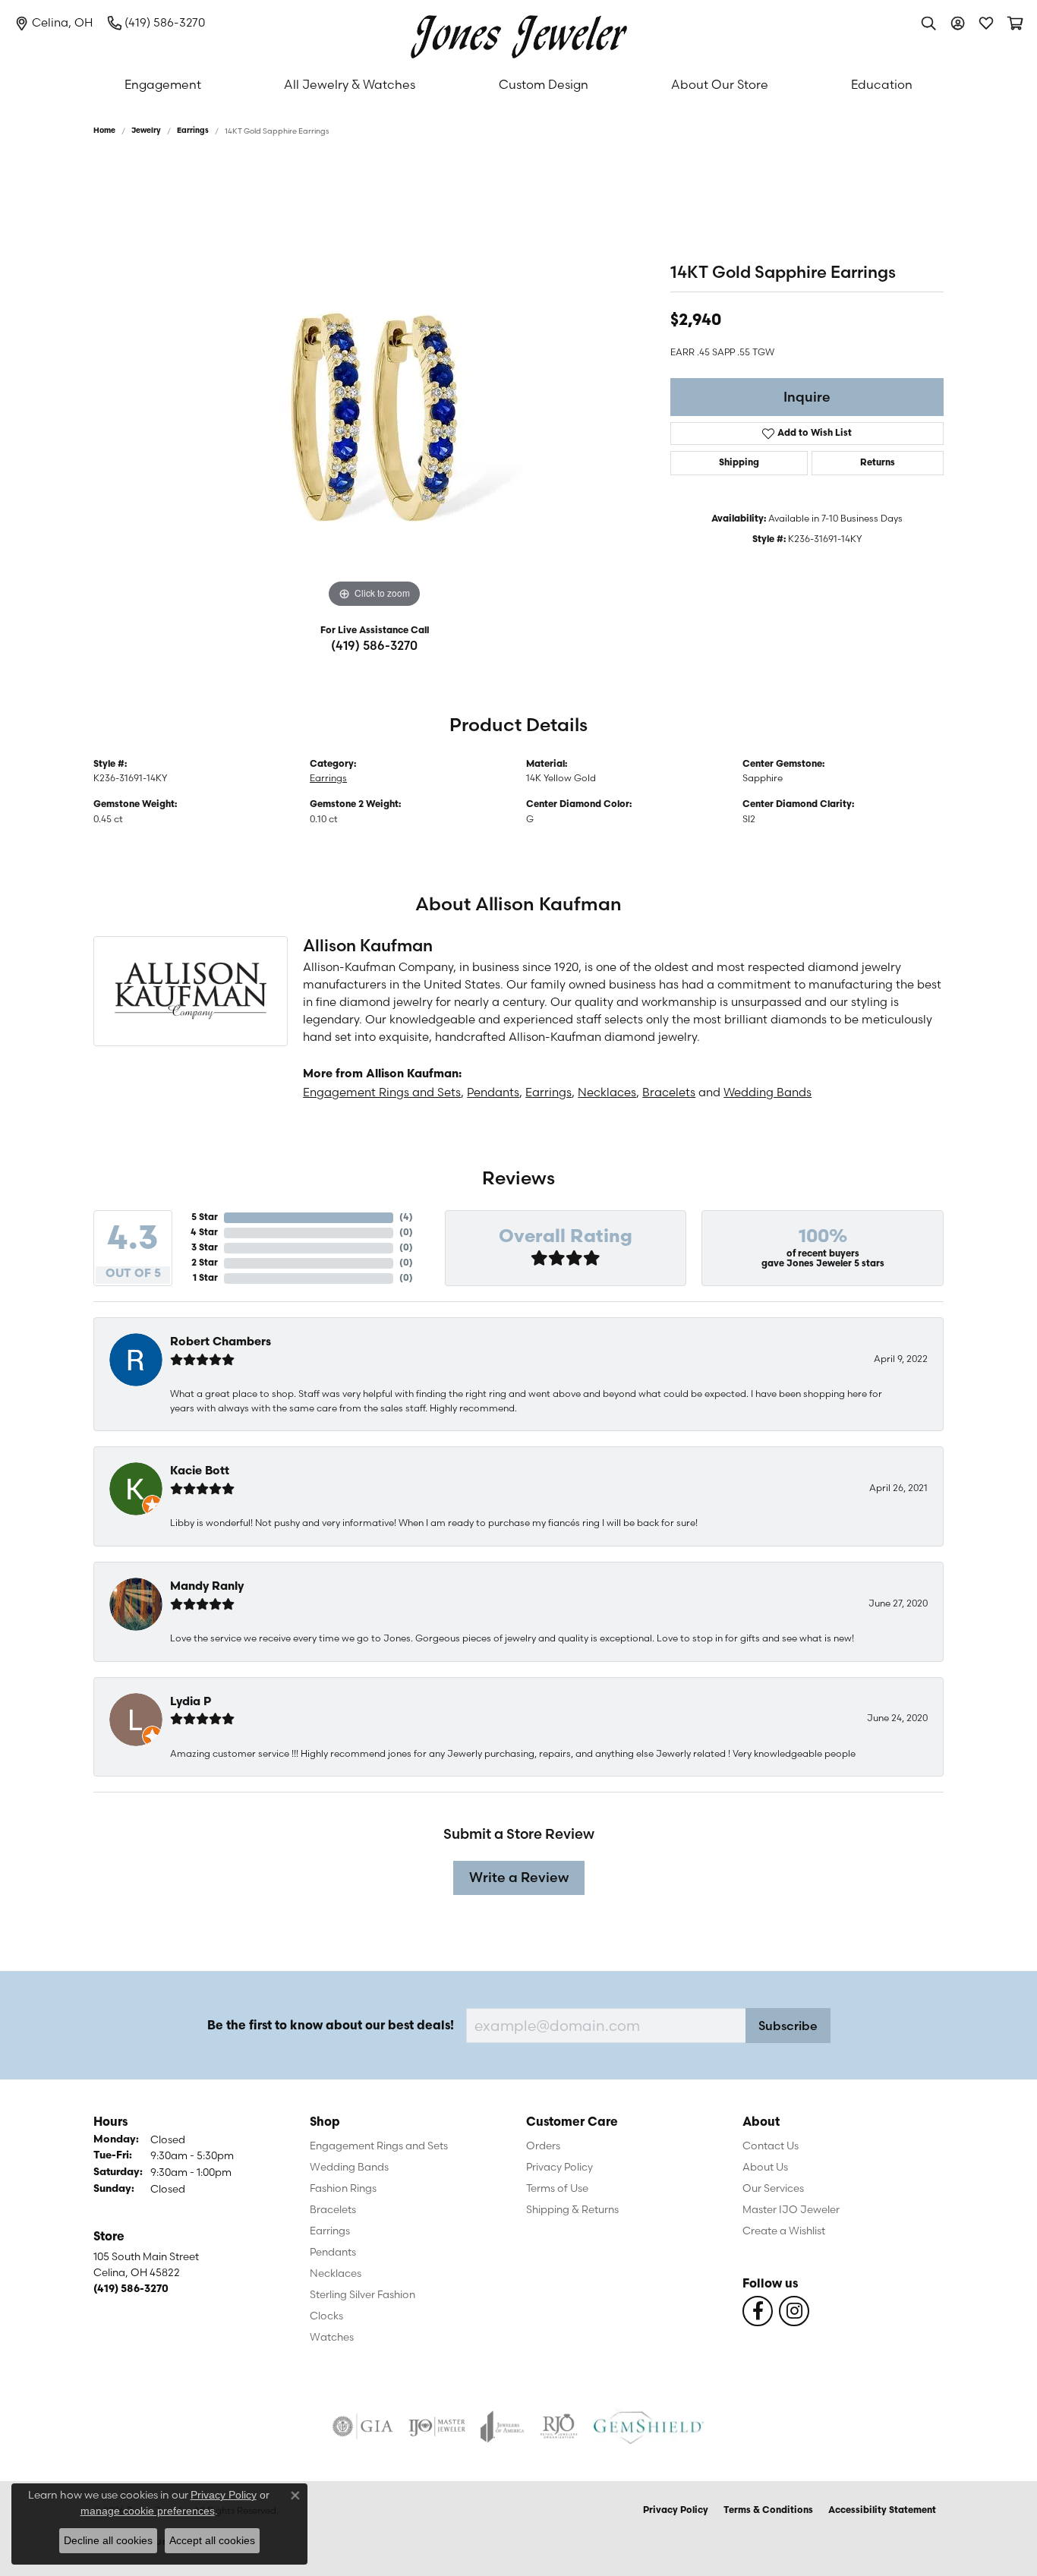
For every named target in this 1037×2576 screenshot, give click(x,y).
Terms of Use (557, 2188)
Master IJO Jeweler (791, 2209)
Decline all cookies (108, 2540)
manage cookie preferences (148, 2511)
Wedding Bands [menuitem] (349, 2167)
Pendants (493, 1092)
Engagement (163, 84)
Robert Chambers (221, 1343)
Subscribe (788, 2026)
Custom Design (544, 84)
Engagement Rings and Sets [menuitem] (379, 2146)
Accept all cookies (212, 2540)
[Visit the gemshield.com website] (649, 2426)
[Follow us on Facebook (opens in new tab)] (758, 2311)
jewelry (146, 131)
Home (104, 131)
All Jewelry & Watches (350, 84)
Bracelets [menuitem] (333, 2209)
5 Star (205, 1218)
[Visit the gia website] (363, 2426)
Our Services (773, 2188)
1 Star (205, 1279)
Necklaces (607, 1092)
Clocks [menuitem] (326, 2316)
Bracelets (669, 1092)
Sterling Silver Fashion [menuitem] (362, 2294)
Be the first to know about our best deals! (331, 2026)
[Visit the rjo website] (559, 2426)
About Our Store (720, 84)
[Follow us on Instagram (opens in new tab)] (794, 2311)
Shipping (739, 463)
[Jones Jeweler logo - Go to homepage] (519, 33)
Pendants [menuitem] (333, 2252)
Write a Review (519, 1877)
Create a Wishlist (784, 2231)
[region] (374, 384)
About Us (765, 2167)
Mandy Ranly (207, 1587)
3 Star (205, 1248)
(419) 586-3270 (374, 645)
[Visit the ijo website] (437, 2426)
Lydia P (191, 1703)
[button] (928, 23)
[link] (54, 23)
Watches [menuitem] (332, 2337)
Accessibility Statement (882, 2511)
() (406, 1218)
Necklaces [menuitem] (336, 2273)
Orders (543, 2146)
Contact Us (771, 2146)
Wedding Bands (768, 1092)
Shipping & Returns (572, 2209)
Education (882, 84)
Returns (878, 463)
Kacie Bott (200, 1472)
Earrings (193, 131)
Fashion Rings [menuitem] (343, 2188)
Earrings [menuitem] (330, 2231)
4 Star (204, 1233)
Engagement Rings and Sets (382, 1092)
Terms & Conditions (768, 2511)
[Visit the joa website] (503, 2426)
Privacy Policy (559, 2167)
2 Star (205, 1263)
